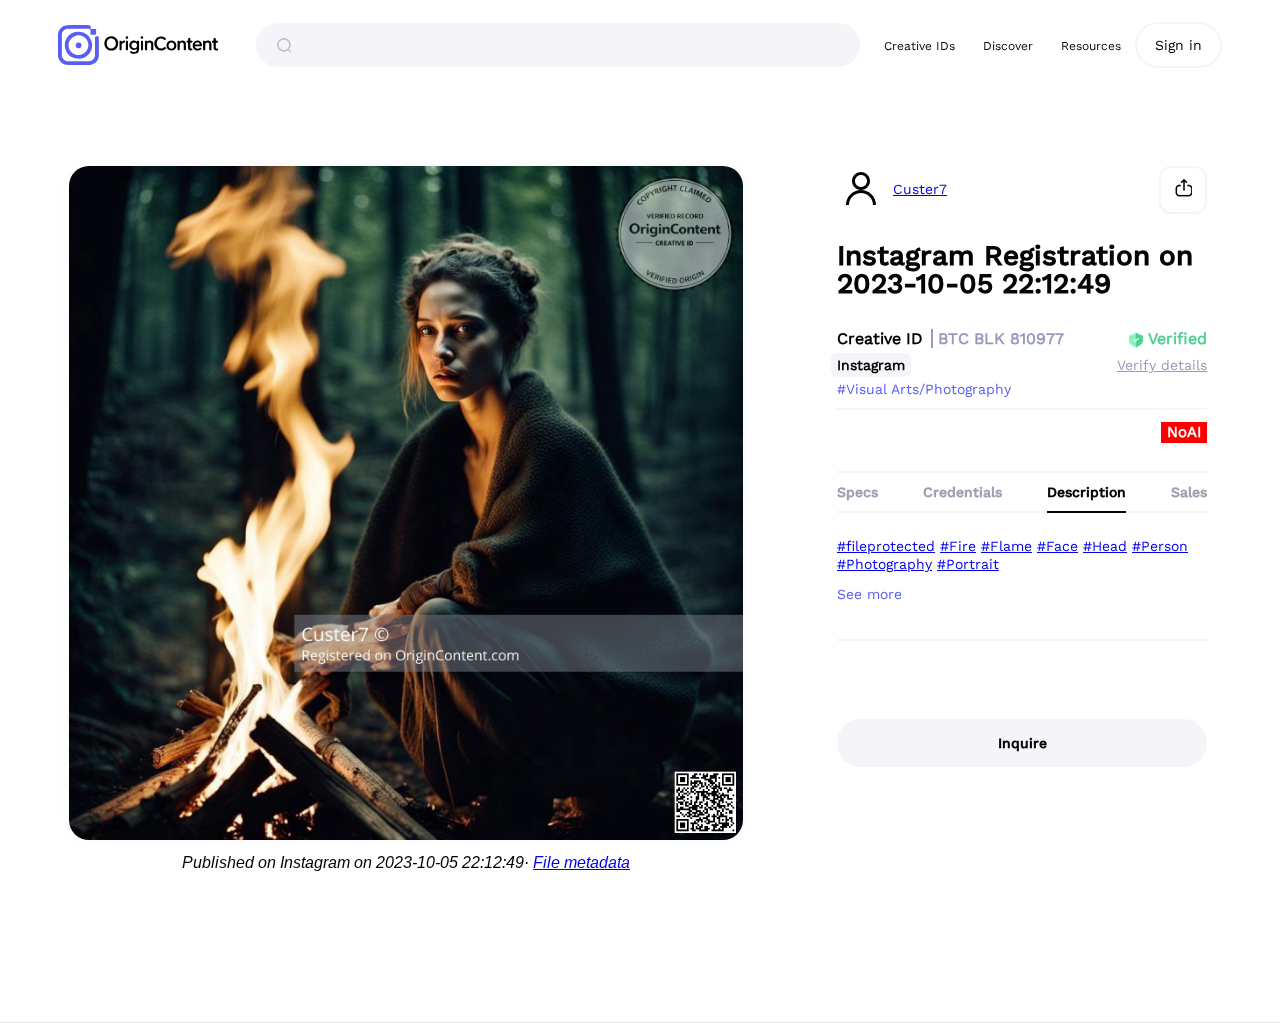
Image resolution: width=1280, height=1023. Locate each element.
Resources (1091, 46)
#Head (1105, 546)
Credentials (962, 492)
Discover (1008, 46)
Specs (857, 492)
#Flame (1006, 546)
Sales (1189, 492)
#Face (1057, 546)
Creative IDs (919, 46)
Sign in (1178, 45)
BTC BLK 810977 (1001, 338)
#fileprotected (886, 546)
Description (1086, 492)
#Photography (884, 564)
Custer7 (920, 189)
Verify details (1162, 365)
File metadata (581, 862)
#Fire (958, 546)
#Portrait (968, 564)
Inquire (1022, 743)
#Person (1160, 546)
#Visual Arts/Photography (924, 389)
